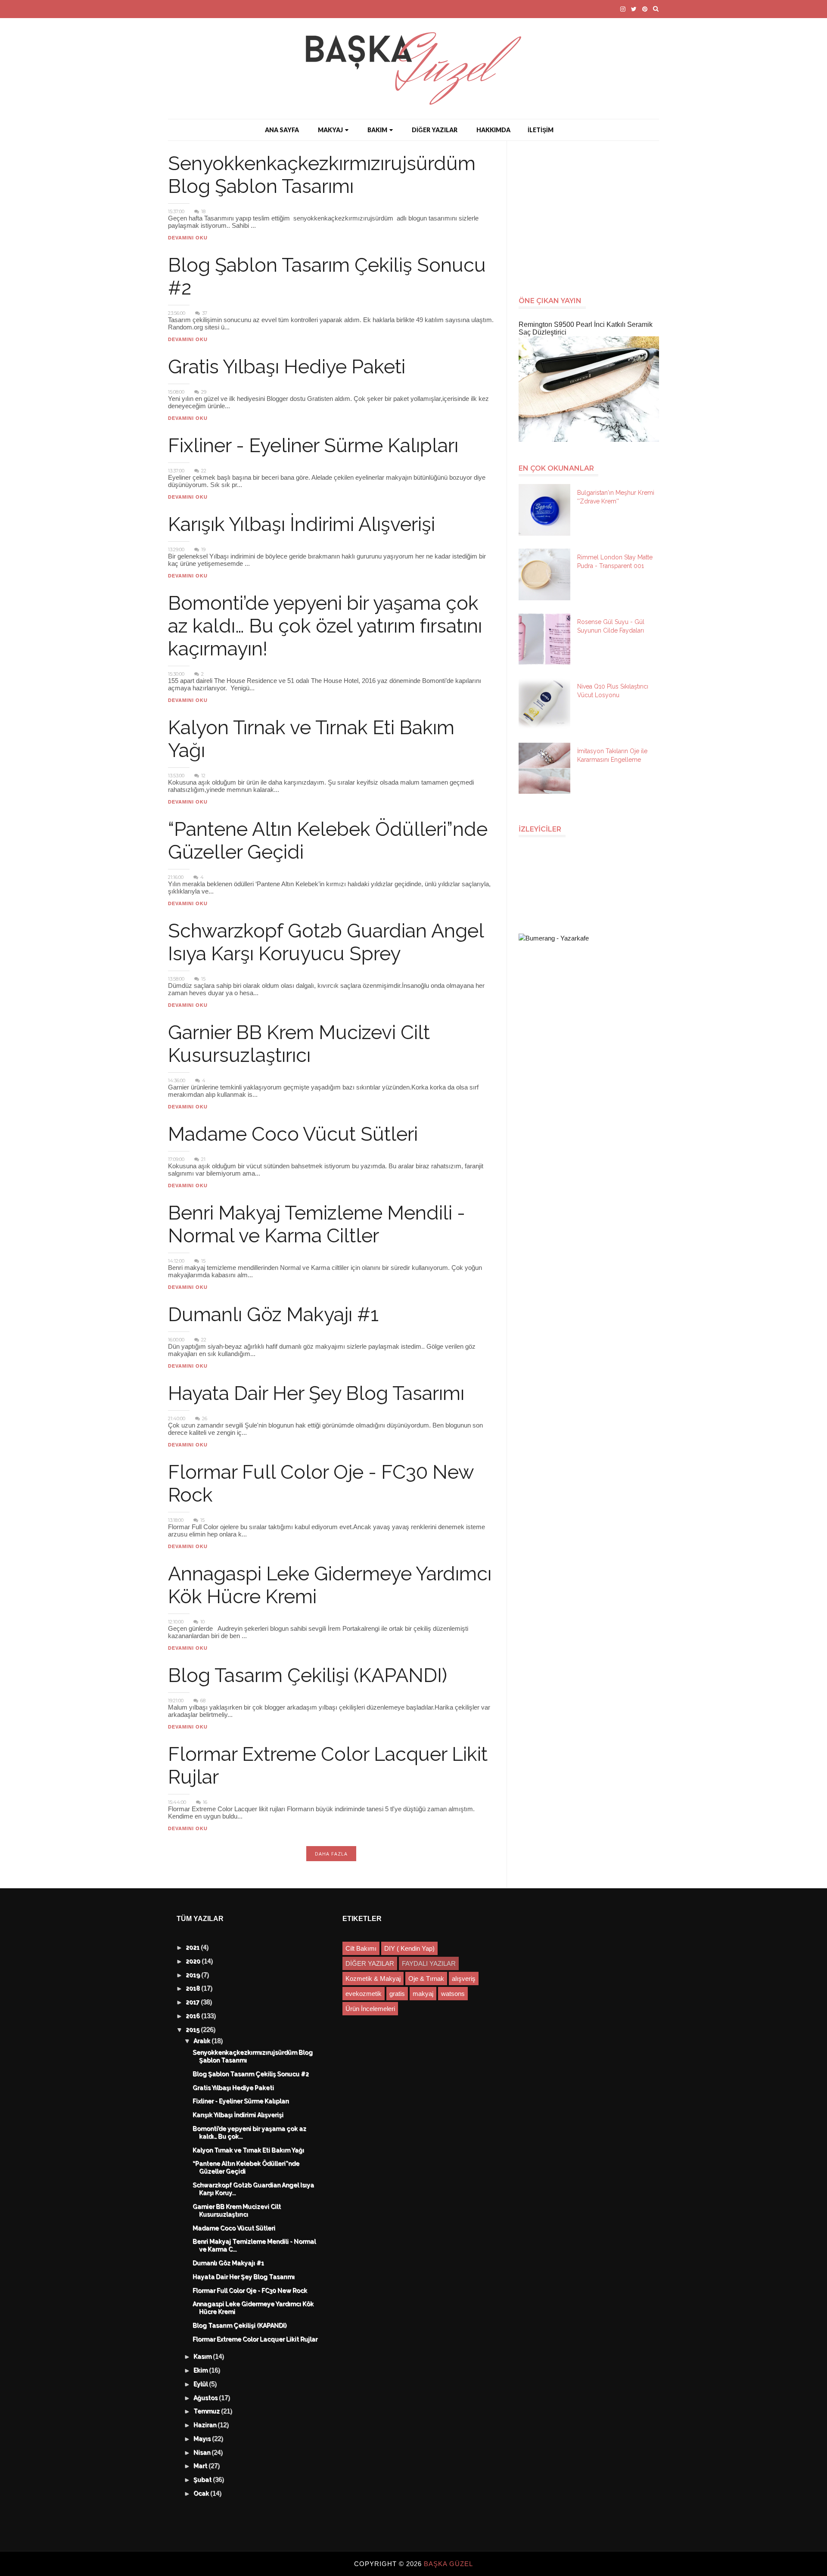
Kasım (204, 2357)
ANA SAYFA (282, 130)
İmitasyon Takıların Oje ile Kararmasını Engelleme (612, 755)
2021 (194, 1948)
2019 (194, 1975)
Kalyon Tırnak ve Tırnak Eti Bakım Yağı (249, 2151)
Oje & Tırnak (426, 1979)
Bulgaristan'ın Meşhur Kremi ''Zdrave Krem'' (616, 497)
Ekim (202, 2371)
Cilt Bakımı (361, 1948)
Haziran (206, 2425)
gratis (397, 1994)
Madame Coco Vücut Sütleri (293, 1134)
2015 (194, 2030)
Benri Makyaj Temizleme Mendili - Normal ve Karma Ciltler (317, 1224)
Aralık (203, 2041)
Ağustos (207, 2398)
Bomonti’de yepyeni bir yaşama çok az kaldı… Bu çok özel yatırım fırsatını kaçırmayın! (325, 626)
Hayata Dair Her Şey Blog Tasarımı (316, 1393)
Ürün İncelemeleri (370, 2009)
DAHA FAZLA (331, 1854)
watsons (453, 1994)
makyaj (423, 1994)
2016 (194, 2016)
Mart (201, 2466)
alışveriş (464, 1979)
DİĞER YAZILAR (435, 130)
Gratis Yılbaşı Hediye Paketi (287, 367)
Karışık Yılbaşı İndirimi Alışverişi (302, 524)
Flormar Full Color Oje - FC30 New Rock (250, 2291)
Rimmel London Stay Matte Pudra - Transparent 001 (615, 562)
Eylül (202, 2384)
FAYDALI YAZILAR (429, 1963)
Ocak (202, 2494)
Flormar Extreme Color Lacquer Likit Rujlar (255, 2340)
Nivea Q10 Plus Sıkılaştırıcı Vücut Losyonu (613, 691)
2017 (194, 2002)
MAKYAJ (330, 130)
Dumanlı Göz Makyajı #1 (273, 1314)
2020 (194, 1961)
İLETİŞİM (541, 130)
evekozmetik (364, 1994)
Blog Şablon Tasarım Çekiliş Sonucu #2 (251, 2074)
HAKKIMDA (493, 130)
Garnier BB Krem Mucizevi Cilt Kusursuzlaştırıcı (299, 1044)
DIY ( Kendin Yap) (409, 1948)
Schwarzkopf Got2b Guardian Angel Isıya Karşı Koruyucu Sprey (326, 942)
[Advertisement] (592, 214)
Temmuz (208, 2412)
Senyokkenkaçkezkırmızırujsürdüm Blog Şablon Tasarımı (322, 175)
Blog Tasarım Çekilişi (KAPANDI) (308, 1675)
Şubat (204, 2480)
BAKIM (377, 130)
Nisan (203, 2453)
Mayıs (203, 2439)
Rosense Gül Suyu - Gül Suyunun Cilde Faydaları (611, 626)
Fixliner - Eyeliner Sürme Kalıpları (313, 445)
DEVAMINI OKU (188, 238)
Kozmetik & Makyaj (373, 1979)
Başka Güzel (448, 2564)
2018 (194, 1989)
